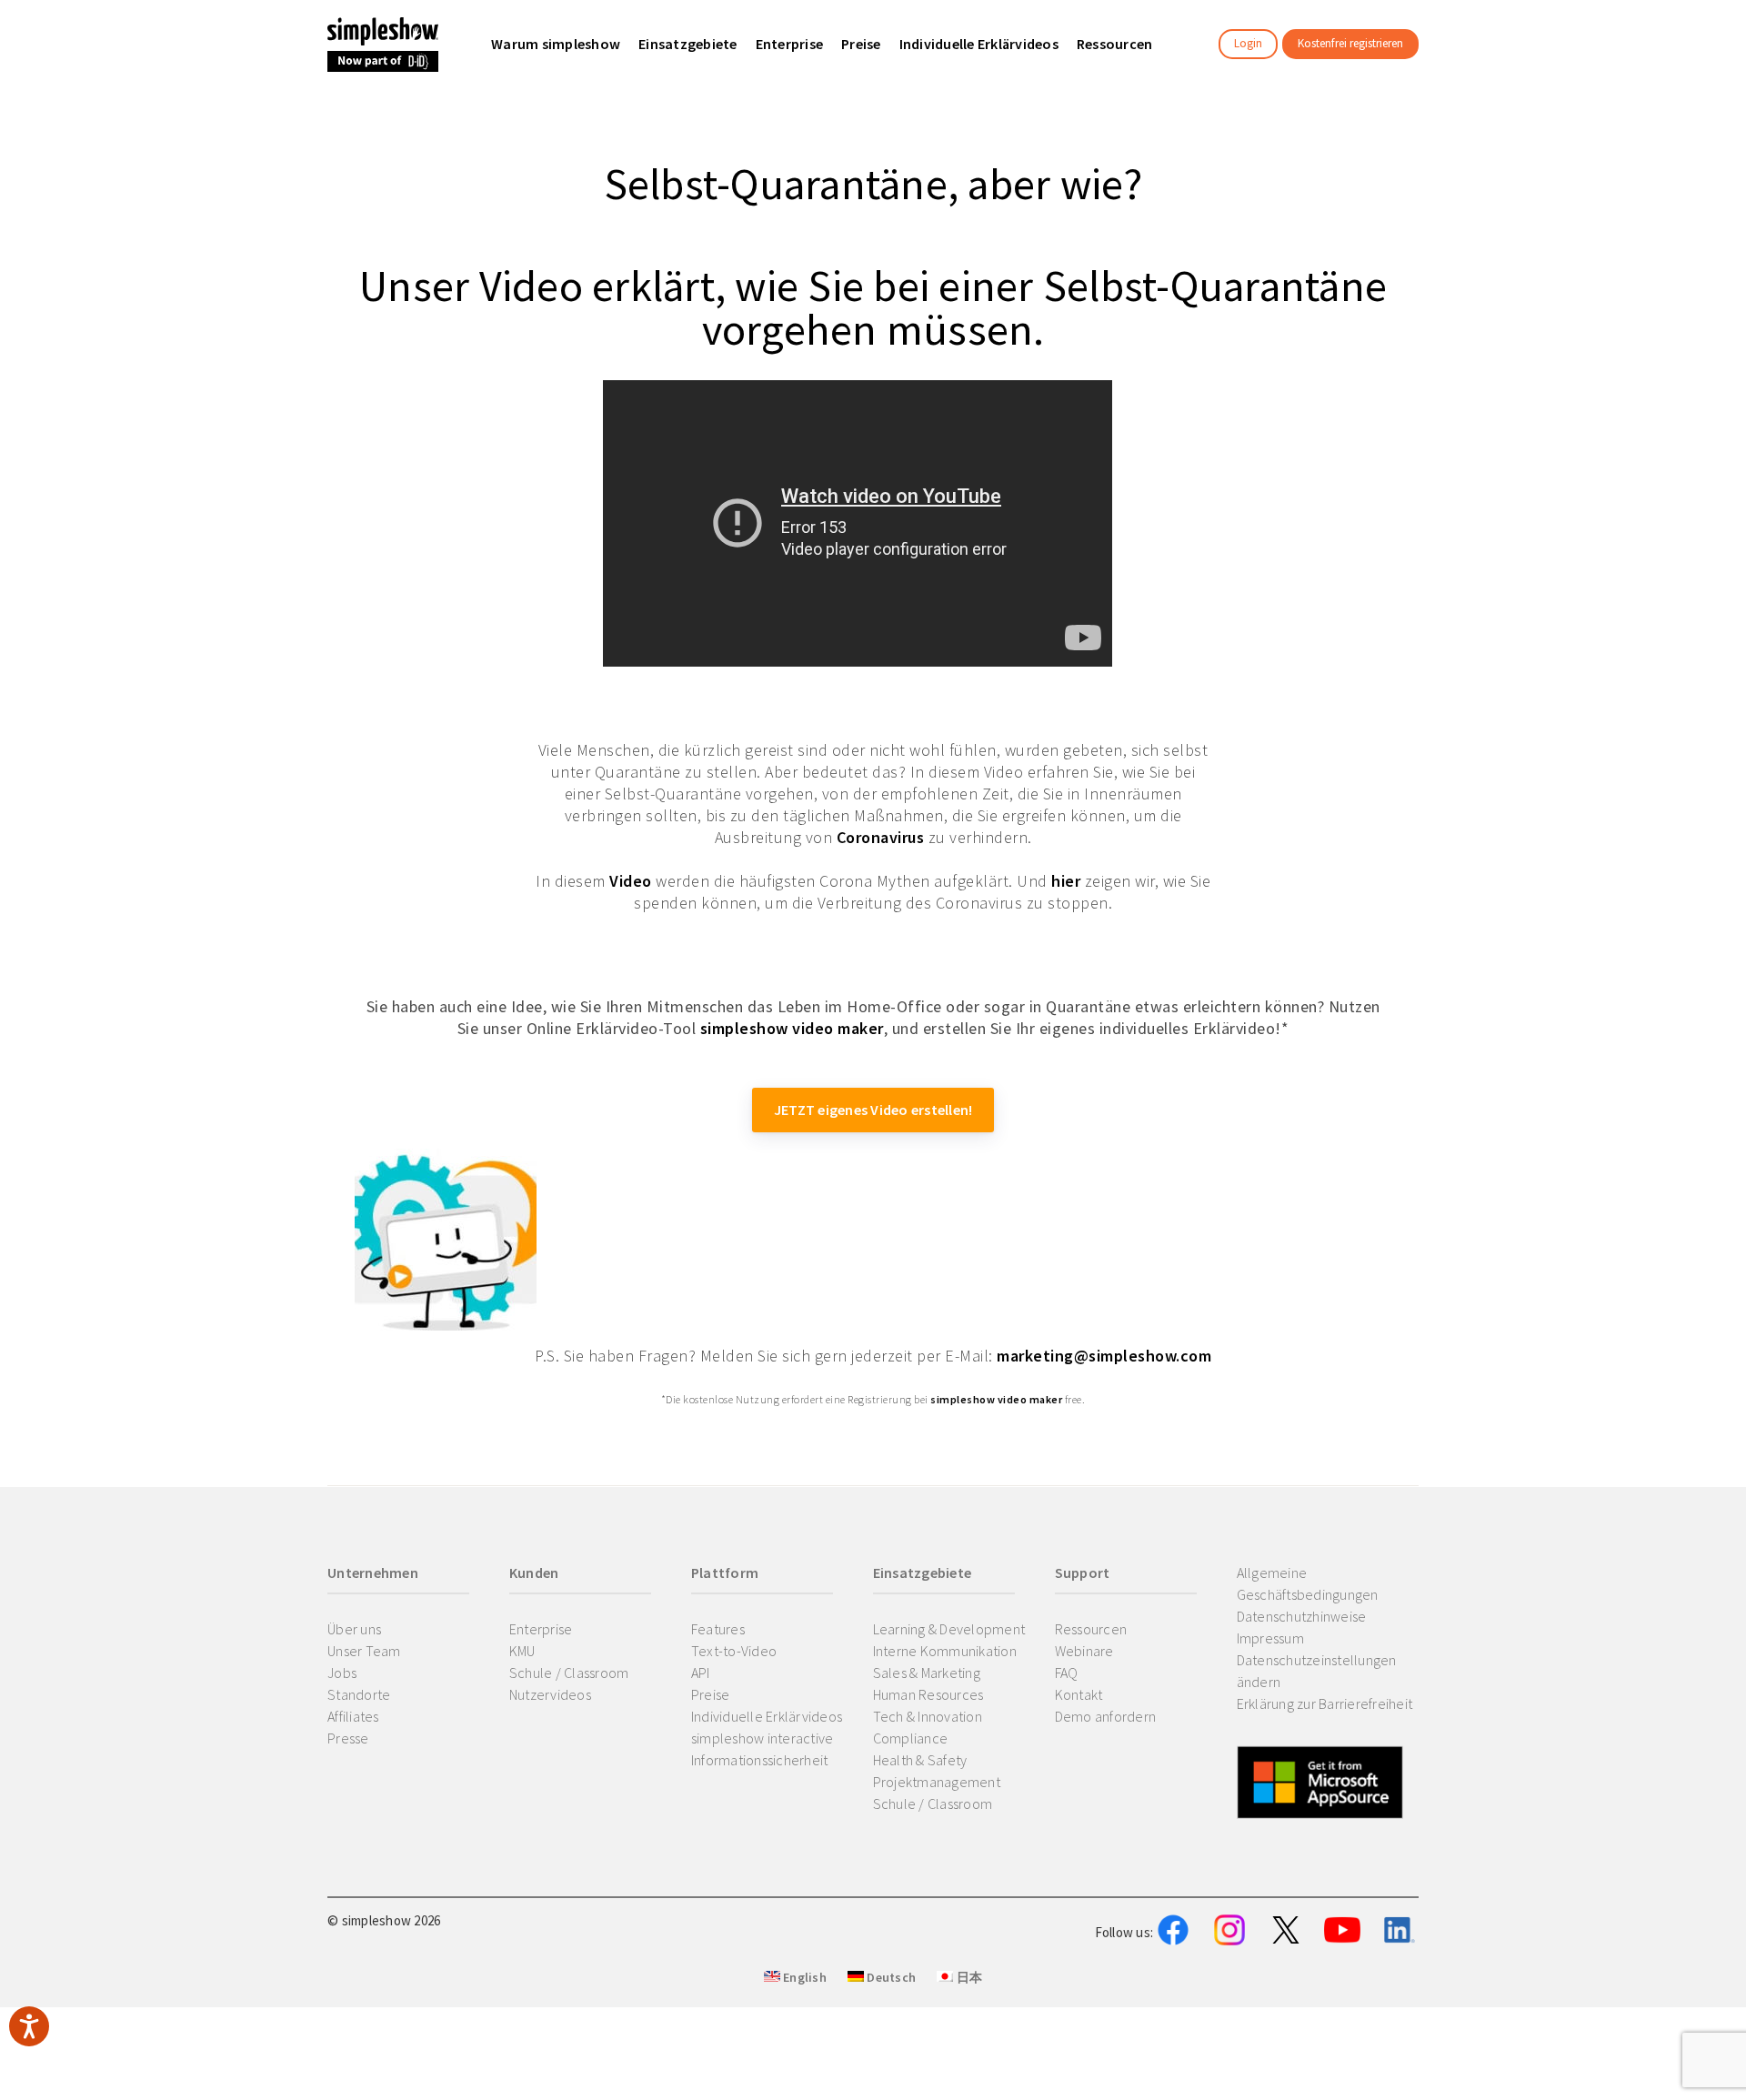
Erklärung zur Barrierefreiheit (1325, 1703)
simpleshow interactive (763, 1738)
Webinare (1084, 1651)
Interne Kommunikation (945, 1651)
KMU (522, 1651)
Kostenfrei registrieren (1350, 43)
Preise (711, 1694)
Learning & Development (949, 1629)
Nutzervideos (550, 1694)
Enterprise (541, 1629)
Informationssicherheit (760, 1760)
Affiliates (353, 1716)
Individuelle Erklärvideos (767, 1716)
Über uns (354, 1629)
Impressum (1270, 1638)
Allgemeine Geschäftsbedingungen (1308, 1583)
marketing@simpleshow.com (1104, 1356)
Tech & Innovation (928, 1716)
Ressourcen (1091, 1629)
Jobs (342, 1673)
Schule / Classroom (569, 1673)
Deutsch (890, 1977)
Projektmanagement (937, 1782)
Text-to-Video (734, 1651)
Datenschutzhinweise (1302, 1616)
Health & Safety (920, 1760)
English (803, 1977)
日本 (968, 1977)
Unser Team (364, 1651)
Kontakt (1079, 1694)
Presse (348, 1738)
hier (1066, 881)
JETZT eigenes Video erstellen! (873, 1110)
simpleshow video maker (792, 1028)
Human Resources (928, 1694)
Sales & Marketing (927, 1673)
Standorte (359, 1694)
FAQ (1067, 1673)
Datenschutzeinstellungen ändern (1317, 1671)
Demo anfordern (1106, 1716)
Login (1248, 43)
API (701, 1673)
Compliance (911, 1738)
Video (631, 881)
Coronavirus (881, 837)
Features (718, 1629)
